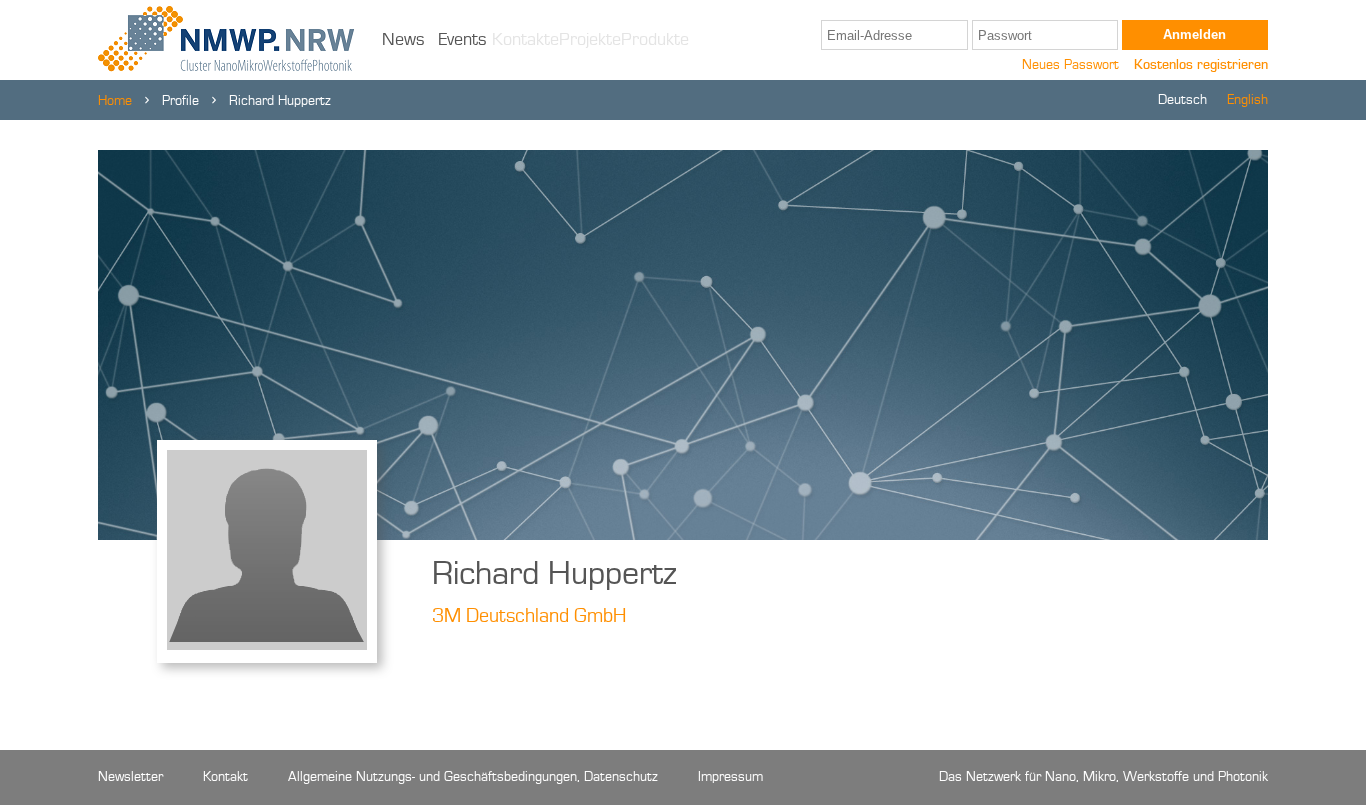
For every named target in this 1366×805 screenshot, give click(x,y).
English (1247, 100)
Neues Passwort (1070, 65)
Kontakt (225, 777)
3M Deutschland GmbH (529, 617)
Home (115, 101)
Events (462, 40)
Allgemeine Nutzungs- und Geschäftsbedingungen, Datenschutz (473, 777)
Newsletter (130, 777)
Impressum (730, 777)
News (403, 40)
